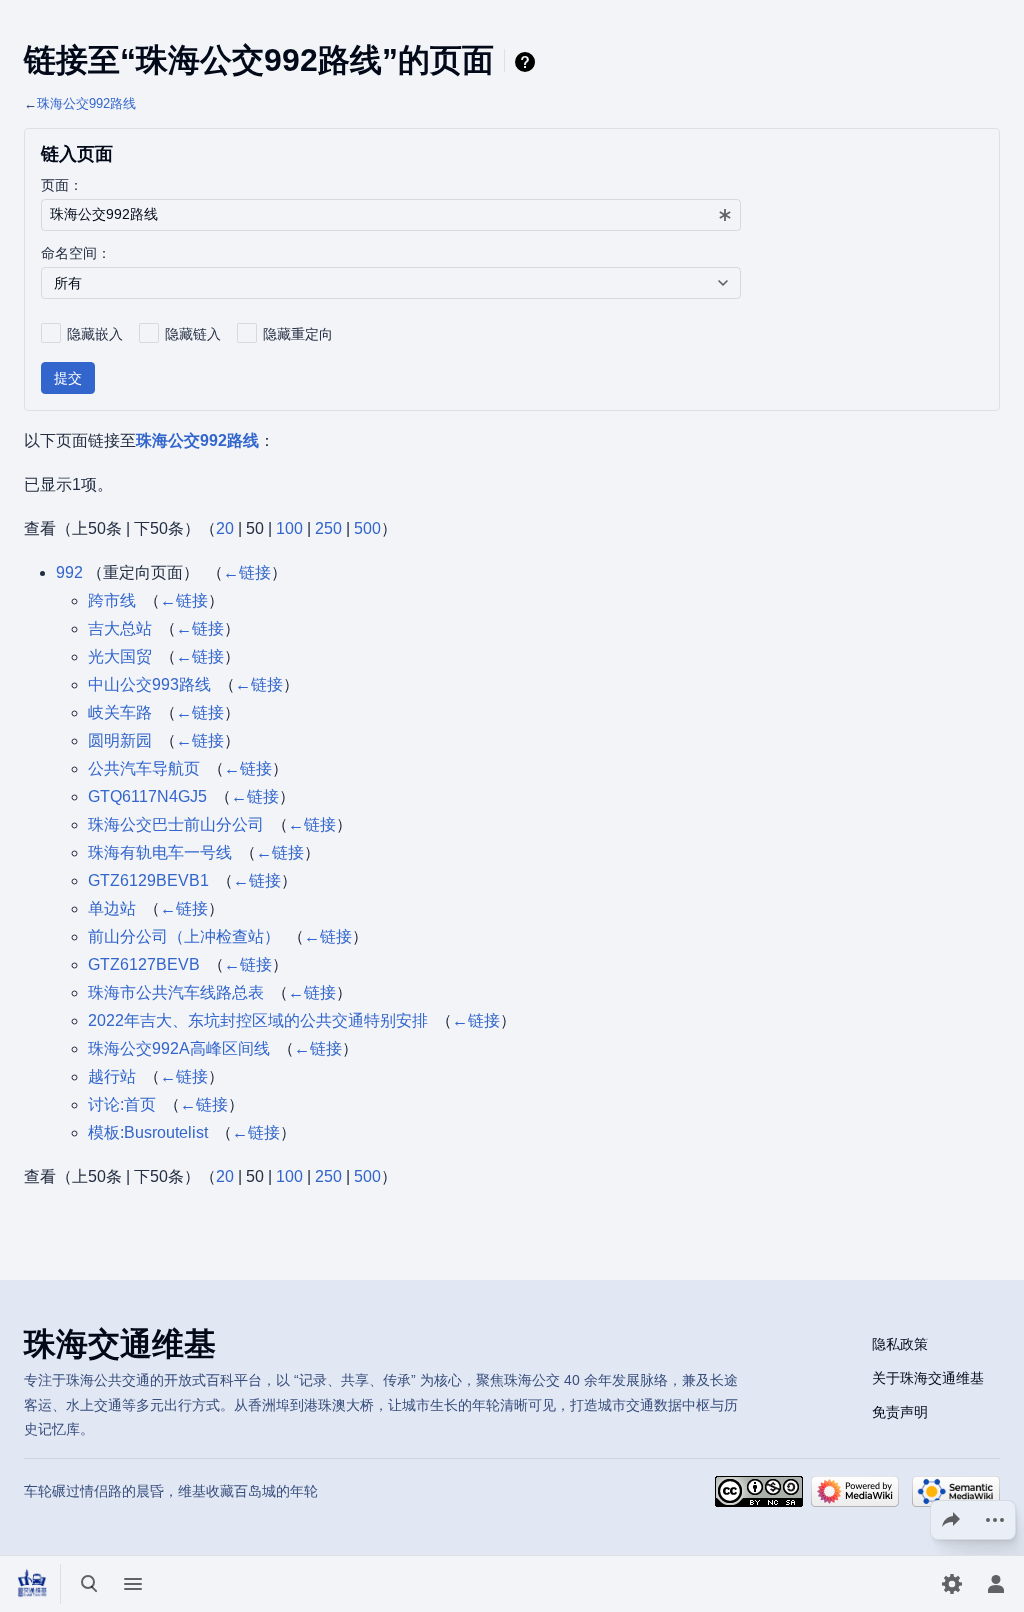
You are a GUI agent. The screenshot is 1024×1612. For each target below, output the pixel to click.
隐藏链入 (193, 334)
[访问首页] (32, 1584)
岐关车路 (120, 712)
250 (328, 528)
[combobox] (391, 215)
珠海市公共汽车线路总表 (176, 992)
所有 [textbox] (68, 283)
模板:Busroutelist (148, 1132)
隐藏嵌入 (95, 334)
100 (289, 528)
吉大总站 (120, 628)
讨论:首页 (122, 1104)
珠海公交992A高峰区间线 (179, 1048)
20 (225, 528)
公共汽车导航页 (144, 768)
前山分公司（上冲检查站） (184, 936)
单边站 (112, 908)
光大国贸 (120, 656)
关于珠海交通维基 (928, 1378)
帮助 (527, 62)
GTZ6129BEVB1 (148, 880)
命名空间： (76, 253)
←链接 (247, 572)
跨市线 (112, 600)
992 (69, 572)
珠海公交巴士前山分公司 (176, 824)
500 (367, 528)
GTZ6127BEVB (144, 964)
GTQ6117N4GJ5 (147, 796)
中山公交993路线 (149, 684)
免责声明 (900, 1412)
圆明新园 (120, 740)
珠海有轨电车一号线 (160, 852)
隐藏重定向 (298, 334)
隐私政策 (900, 1344)
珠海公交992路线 (86, 103)
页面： (62, 185)
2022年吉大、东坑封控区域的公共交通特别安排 (258, 1020)
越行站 (112, 1076)
